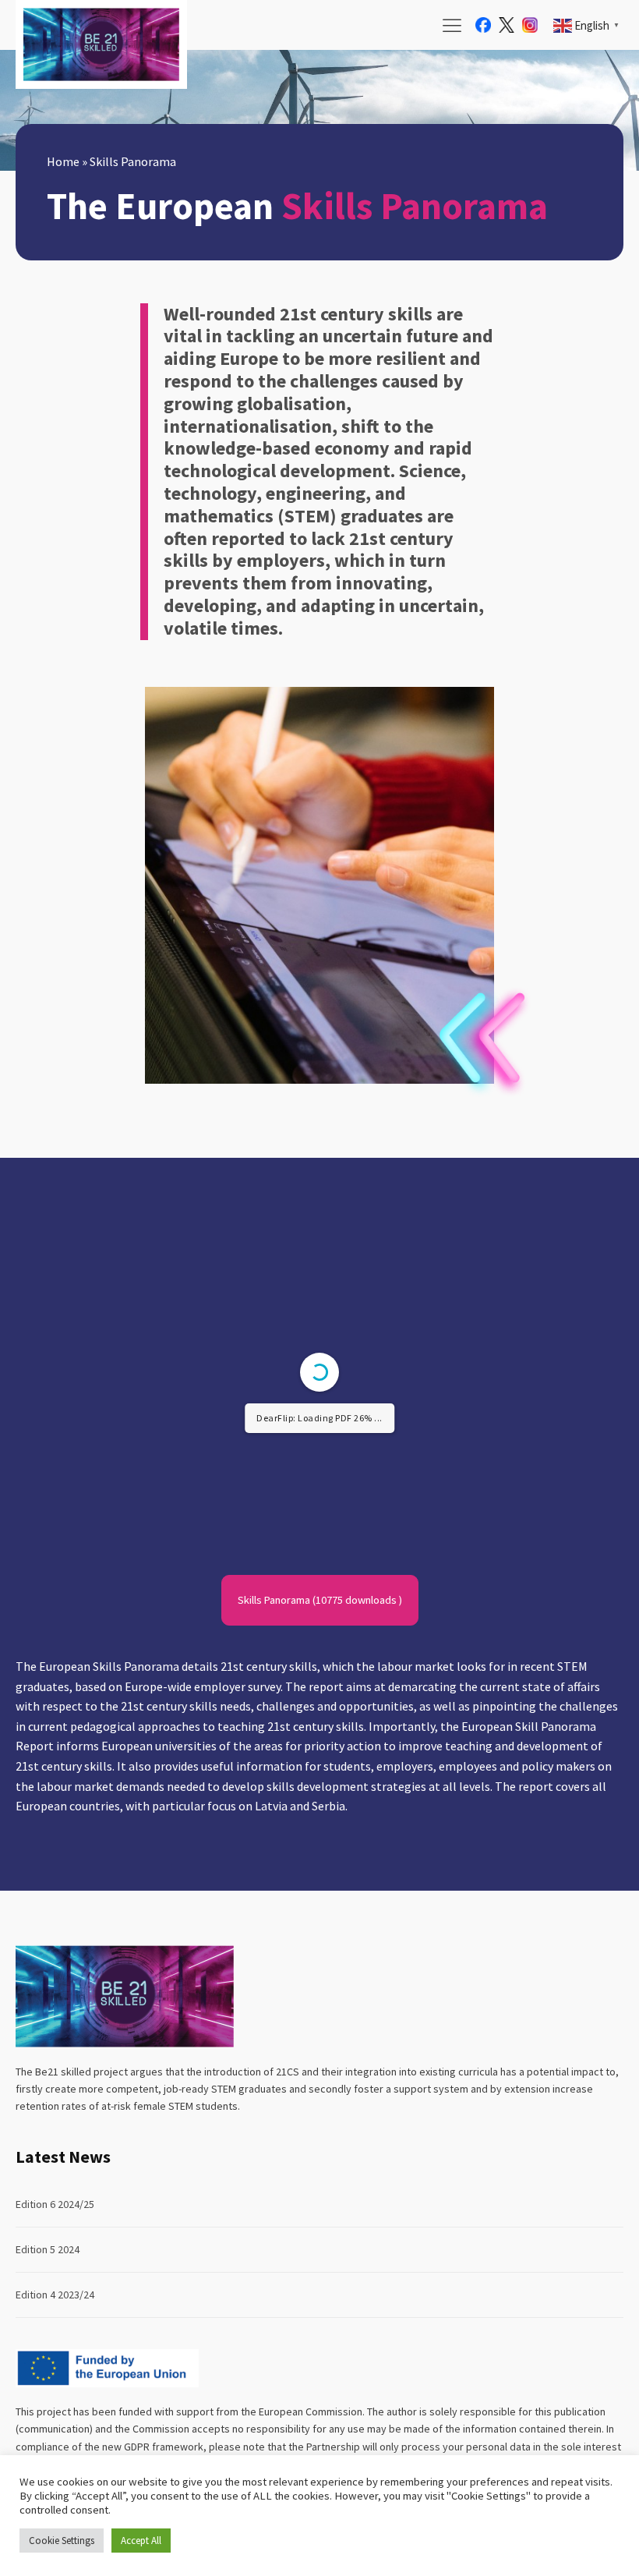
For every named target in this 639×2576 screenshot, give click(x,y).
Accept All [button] (141, 2541)
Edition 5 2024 (48, 2249)
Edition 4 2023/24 (55, 2295)
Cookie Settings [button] (62, 2541)
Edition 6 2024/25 (55, 2204)
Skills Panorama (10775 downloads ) (320, 1600)
